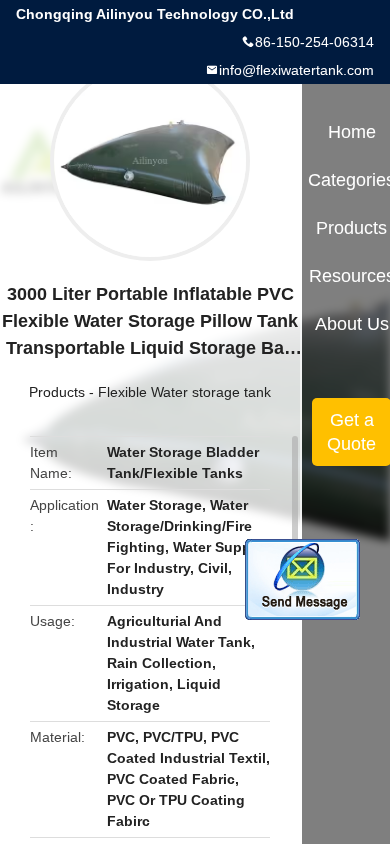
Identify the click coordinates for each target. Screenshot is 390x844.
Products (57, 392)
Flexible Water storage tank (184, 392)
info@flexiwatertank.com (296, 70)
